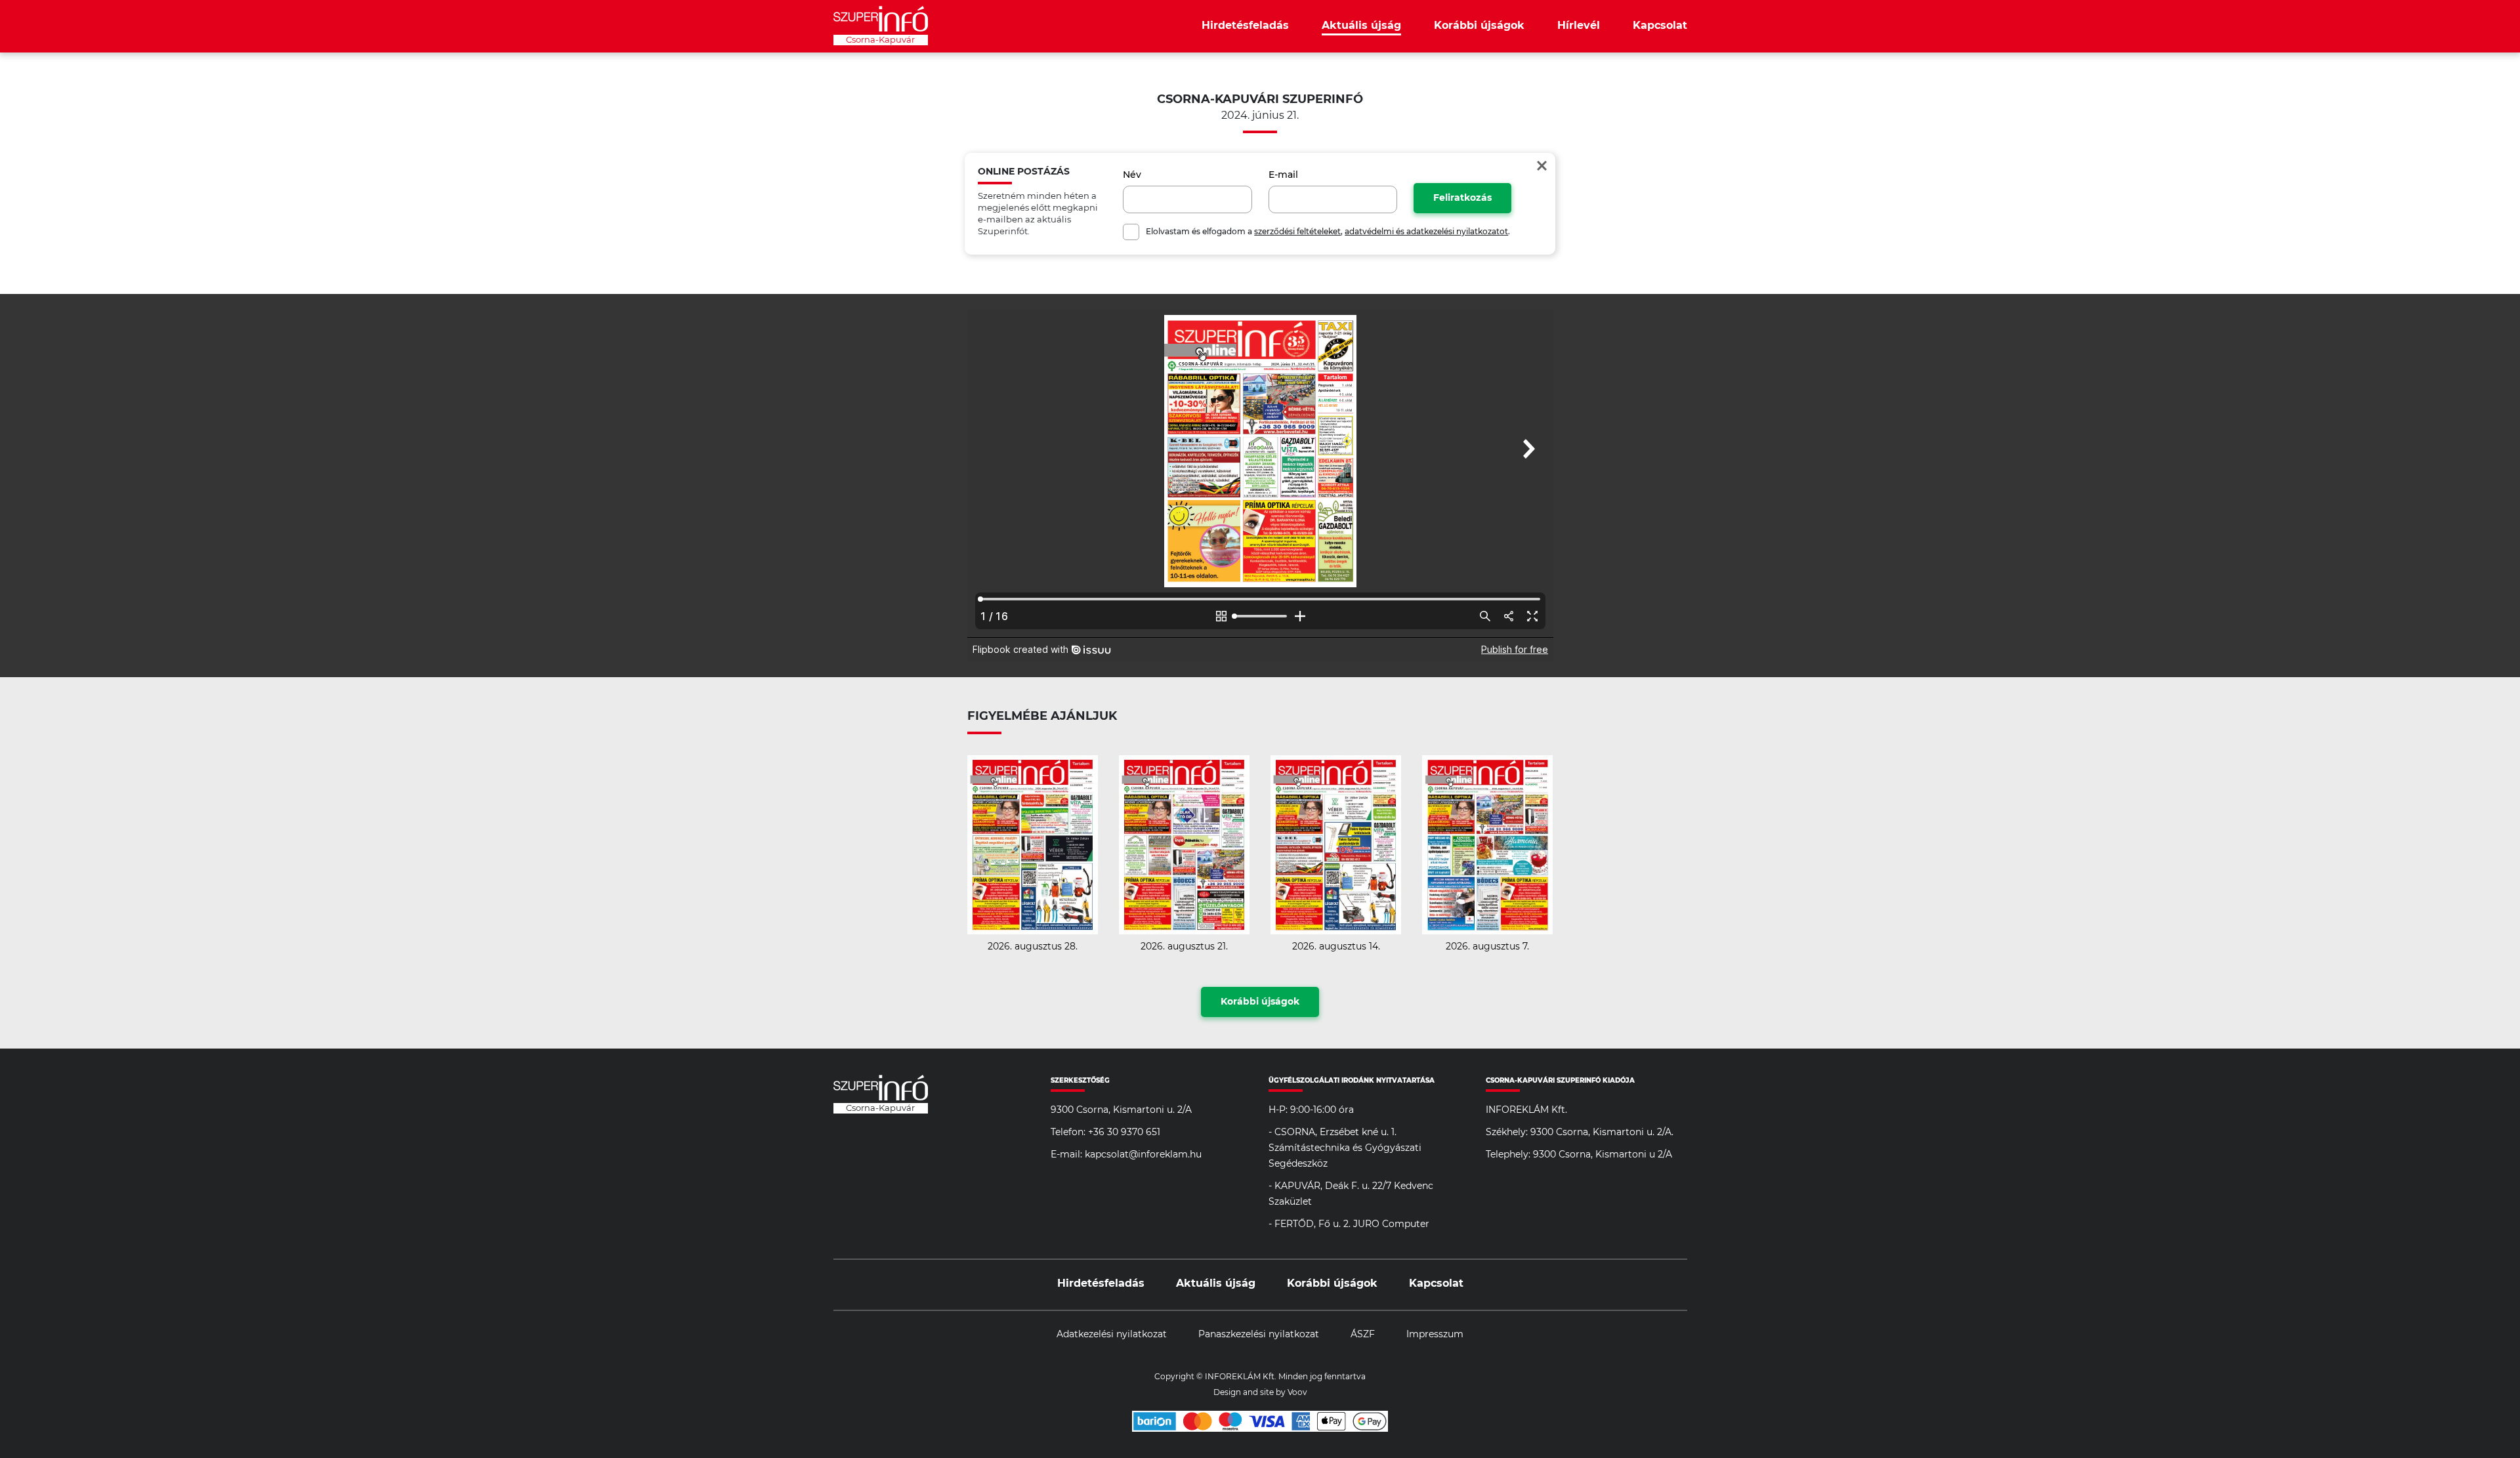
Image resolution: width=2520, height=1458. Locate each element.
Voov (1297, 1392)
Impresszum (1435, 1335)
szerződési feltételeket (1297, 232)
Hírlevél (1579, 26)
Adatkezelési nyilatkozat (1112, 1335)
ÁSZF (1363, 1335)
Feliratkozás (1462, 198)
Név (1132, 175)
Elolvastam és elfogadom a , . (1328, 232)
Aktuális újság (1361, 26)
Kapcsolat (1660, 26)
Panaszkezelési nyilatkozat (1259, 1335)
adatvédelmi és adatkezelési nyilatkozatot (1426, 232)
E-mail (1283, 175)
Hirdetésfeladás (1245, 26)
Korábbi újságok (1479, 26)
